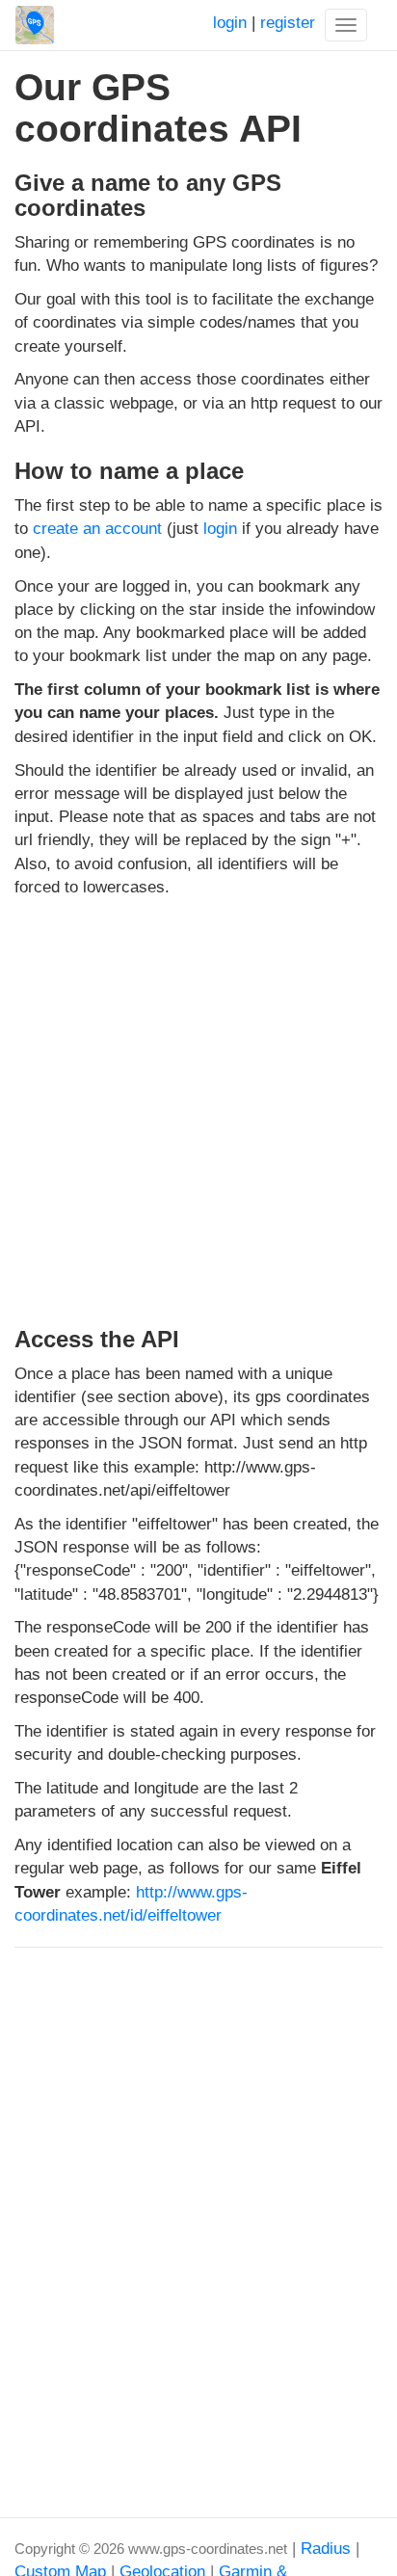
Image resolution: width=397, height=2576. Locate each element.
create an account (97, 529)
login (230, 23)
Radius (326, 2549)
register (288, 23)
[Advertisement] (198, 1108)
